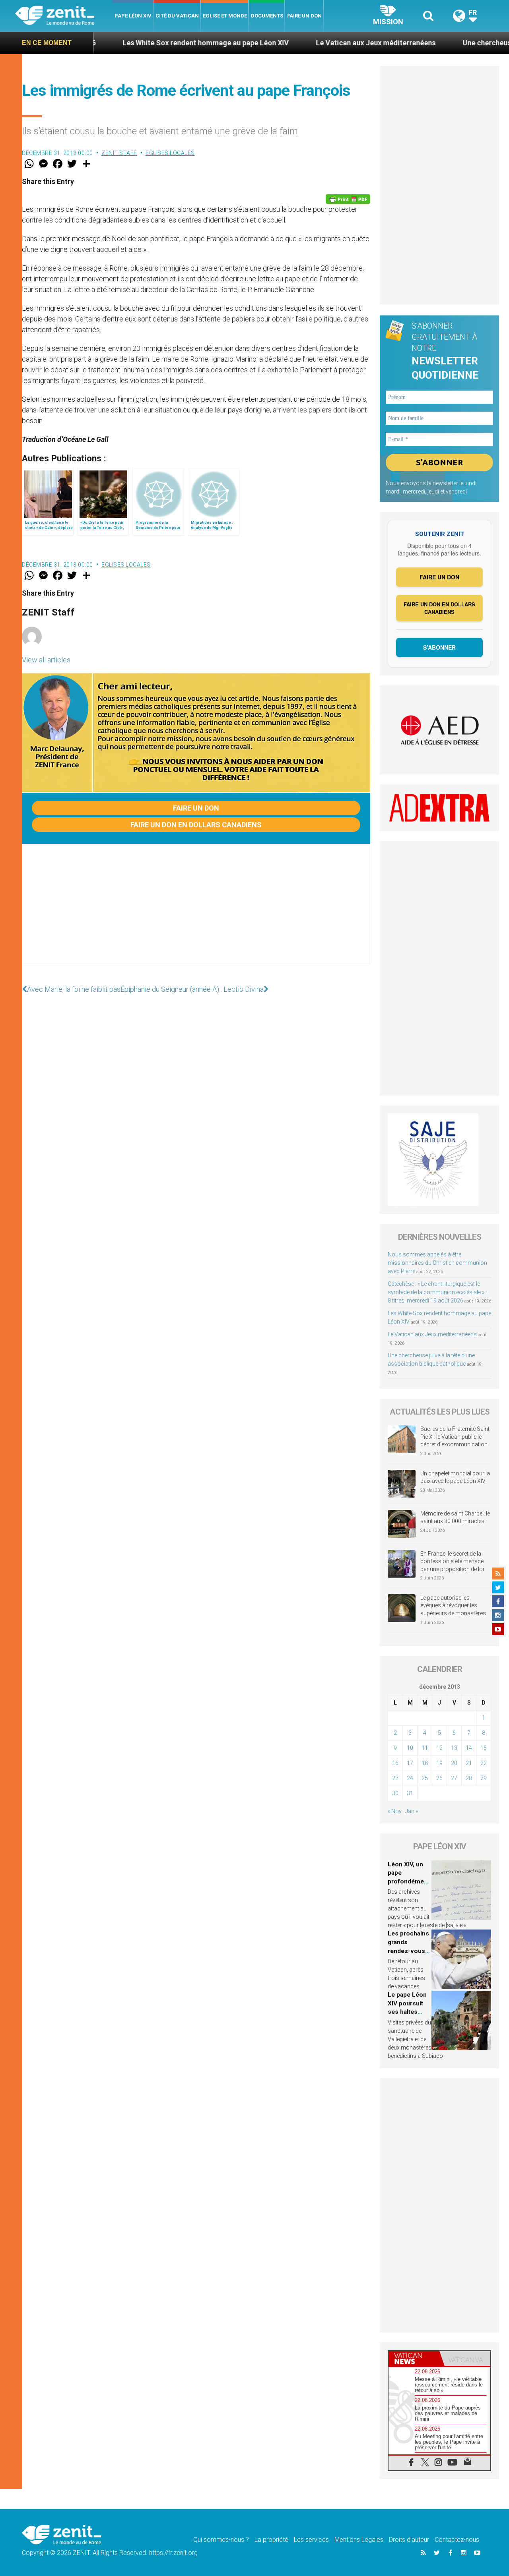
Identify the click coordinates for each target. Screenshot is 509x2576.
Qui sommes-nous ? (221, 2540)
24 (410, 1778)
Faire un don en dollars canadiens (196, 825)
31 (410, 1793)
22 (484, 1763)
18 (425, 1763)
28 (469, 1778)
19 (439, 1763)
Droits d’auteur (409, 2540)
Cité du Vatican (177, 16)
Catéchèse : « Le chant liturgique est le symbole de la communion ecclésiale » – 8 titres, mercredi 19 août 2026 (438, 1292)
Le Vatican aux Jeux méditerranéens (309, 43)
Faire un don (304, 16)
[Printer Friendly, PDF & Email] (348, 199)
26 (439, 1778)
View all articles (46, 660)
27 (454, 1778)
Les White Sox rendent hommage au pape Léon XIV (139, 43)
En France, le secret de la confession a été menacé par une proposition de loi (452, 1561)
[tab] (414, 2358)
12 (439, 1748)
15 (484, 1748)
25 (425, 1778)
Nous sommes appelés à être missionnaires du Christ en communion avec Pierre (437, 1263)
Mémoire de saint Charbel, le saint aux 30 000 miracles (455, 1517)
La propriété (271, 2540)
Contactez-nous (457, 2540)
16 (395, 1763)
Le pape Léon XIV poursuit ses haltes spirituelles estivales (407, 2012)
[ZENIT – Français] (64, 16)
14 (469, 1748)
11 (425, 1748)
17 (410, 1763)
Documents (267, 16)
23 (395, 1778)
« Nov (395, 1811)
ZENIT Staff (119, 153)
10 (410, 1748)
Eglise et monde (225, 16)
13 (454, 1748)
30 (395, 1793)
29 (484, 1778)
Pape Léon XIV (133, 16)
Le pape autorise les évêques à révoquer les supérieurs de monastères (453, 1605)
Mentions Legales (359, 2540)
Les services (311, 2540)
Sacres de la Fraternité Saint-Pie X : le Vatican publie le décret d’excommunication (456, 1437)
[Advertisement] (196, 912)
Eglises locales (170, 153)
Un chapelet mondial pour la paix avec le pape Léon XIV (455, 1477)
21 (469, 1763)
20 (454, 1763)
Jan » (412, 1811)
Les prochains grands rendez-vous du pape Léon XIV (408, 1951)
